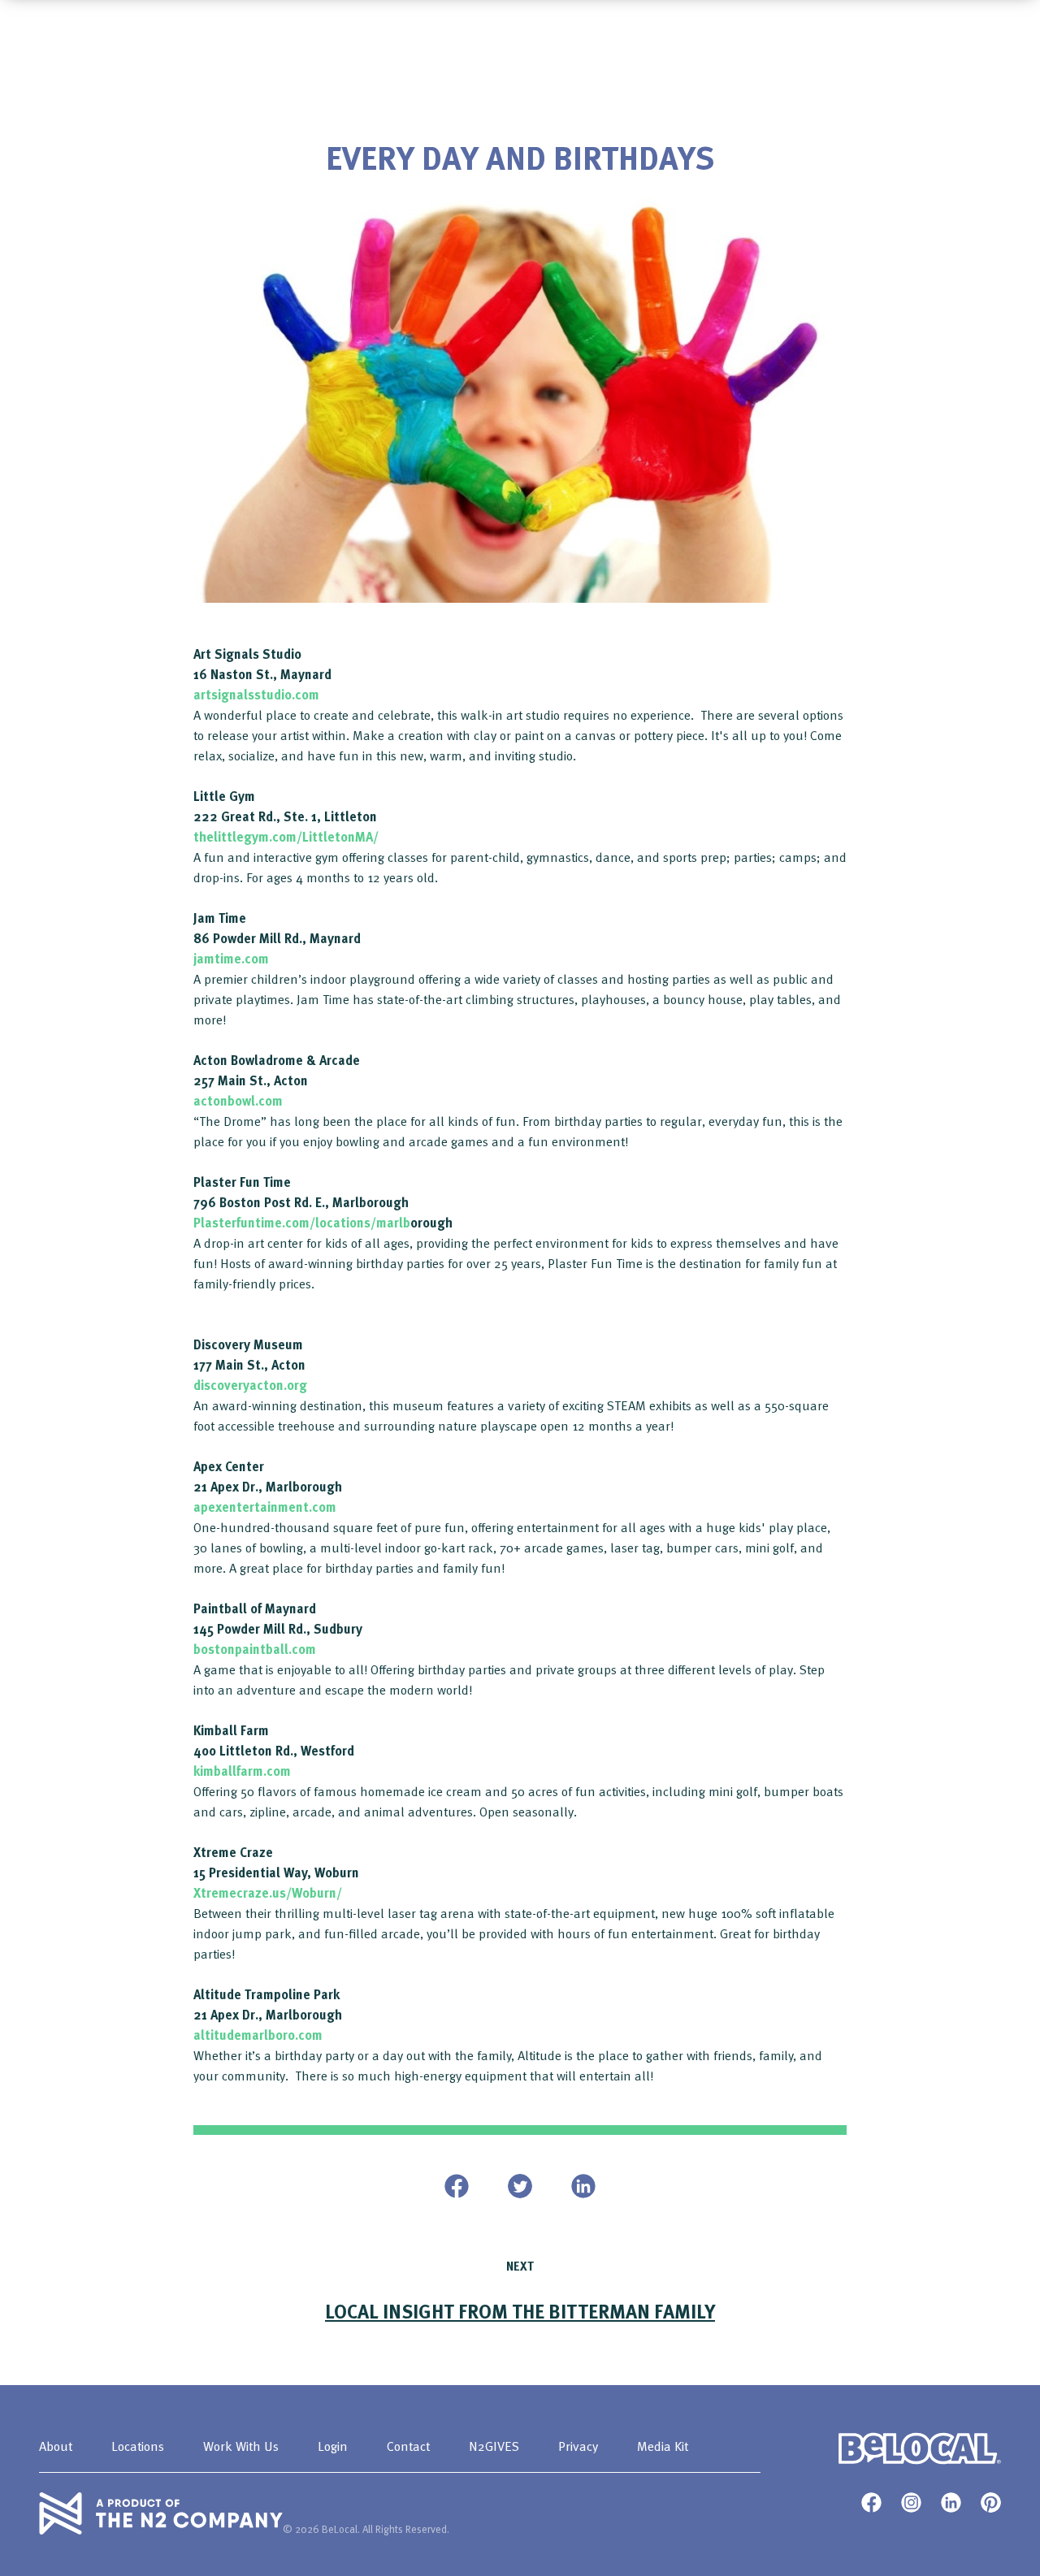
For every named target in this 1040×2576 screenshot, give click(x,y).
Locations (138, 2446)
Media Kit (663, 2446)
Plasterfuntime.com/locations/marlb (302, 1223)
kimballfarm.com (242, 1771)
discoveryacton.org (250, 1385)
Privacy (578, 2446)
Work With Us (241, 2446)
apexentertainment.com (265, 1507)
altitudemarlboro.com (258, 2035)
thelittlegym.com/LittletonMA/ (286, 837)
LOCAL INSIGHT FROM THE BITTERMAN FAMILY (520, 2311)
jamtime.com (231, 959)
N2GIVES (494, 2446)
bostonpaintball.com (255, 1649)
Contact (408, 2446)
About (56, 2446)
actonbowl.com (238, 1101)
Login (333, 2446)
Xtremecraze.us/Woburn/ (268, 1893)
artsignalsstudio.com (256, 695)
